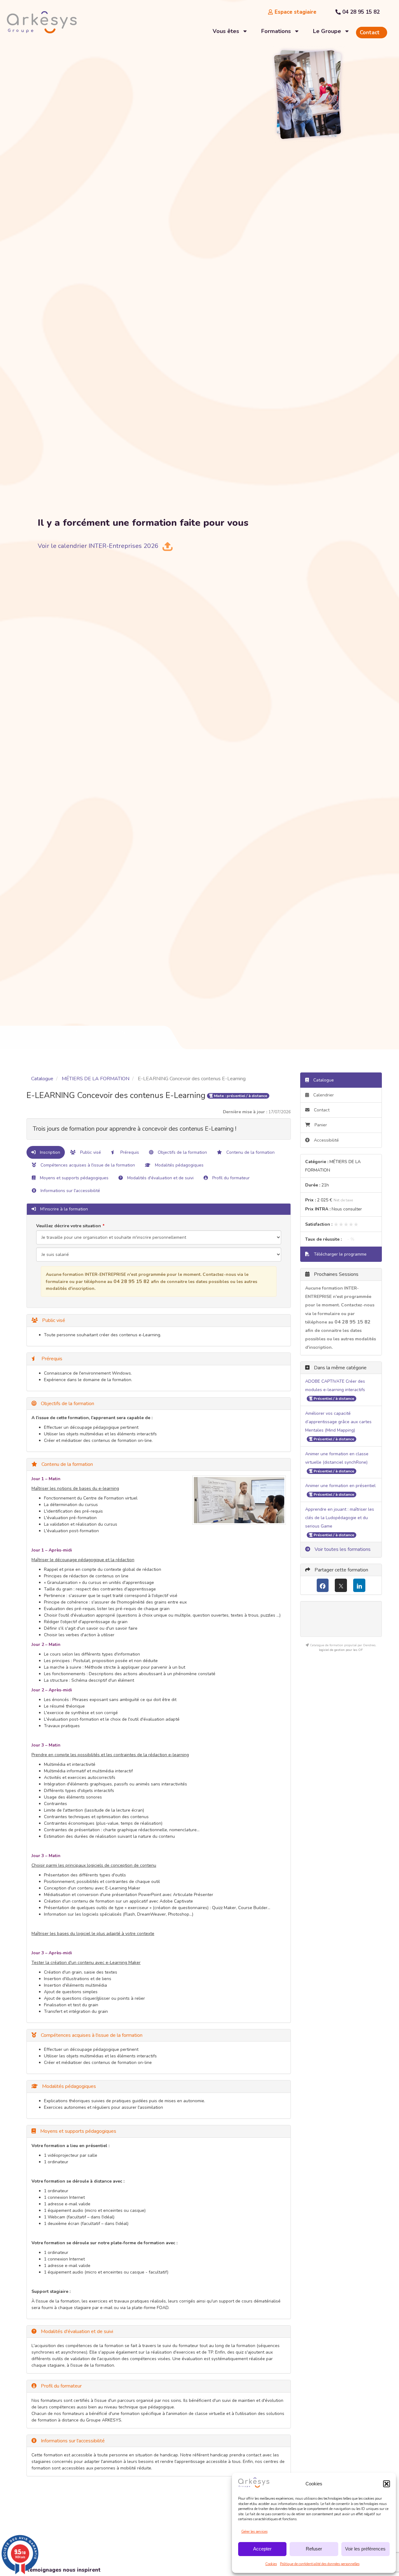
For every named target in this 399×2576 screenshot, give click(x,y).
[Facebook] (323, 1585)
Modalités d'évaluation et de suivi (160, 1178)
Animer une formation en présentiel (340, 1486)
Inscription (49, 1152)
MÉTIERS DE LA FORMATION (96, 1079)
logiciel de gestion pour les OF (341, 1650)
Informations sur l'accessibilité (70, 1191)
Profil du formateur (230, 1178)
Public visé (90, 1152)
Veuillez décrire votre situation (69, 1226)
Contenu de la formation (250, 1152)
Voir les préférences (365, 2549)
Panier (321, 1125)
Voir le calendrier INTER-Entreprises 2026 (98, 546)
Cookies (271, 2564)
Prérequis (129, 1152)
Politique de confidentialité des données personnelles (320, 2564)
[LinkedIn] (359, 1585)
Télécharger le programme (340, 1254)
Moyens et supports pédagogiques (74, 1178)
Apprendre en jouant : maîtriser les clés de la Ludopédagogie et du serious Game (340, 1518)
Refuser (314, 2549)
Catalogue (42, 1079)
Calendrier (323, 1095)
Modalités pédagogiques (179, 1165)
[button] (387, 2484)
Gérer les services (254, 2532)
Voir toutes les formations (342, 1549)
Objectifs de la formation (182, 1152)
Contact (321, 1110)
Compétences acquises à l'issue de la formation (87, 1165)
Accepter (262, 2549)
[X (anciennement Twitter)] (341, 1585)
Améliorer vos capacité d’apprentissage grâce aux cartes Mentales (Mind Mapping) (338, 1422)
